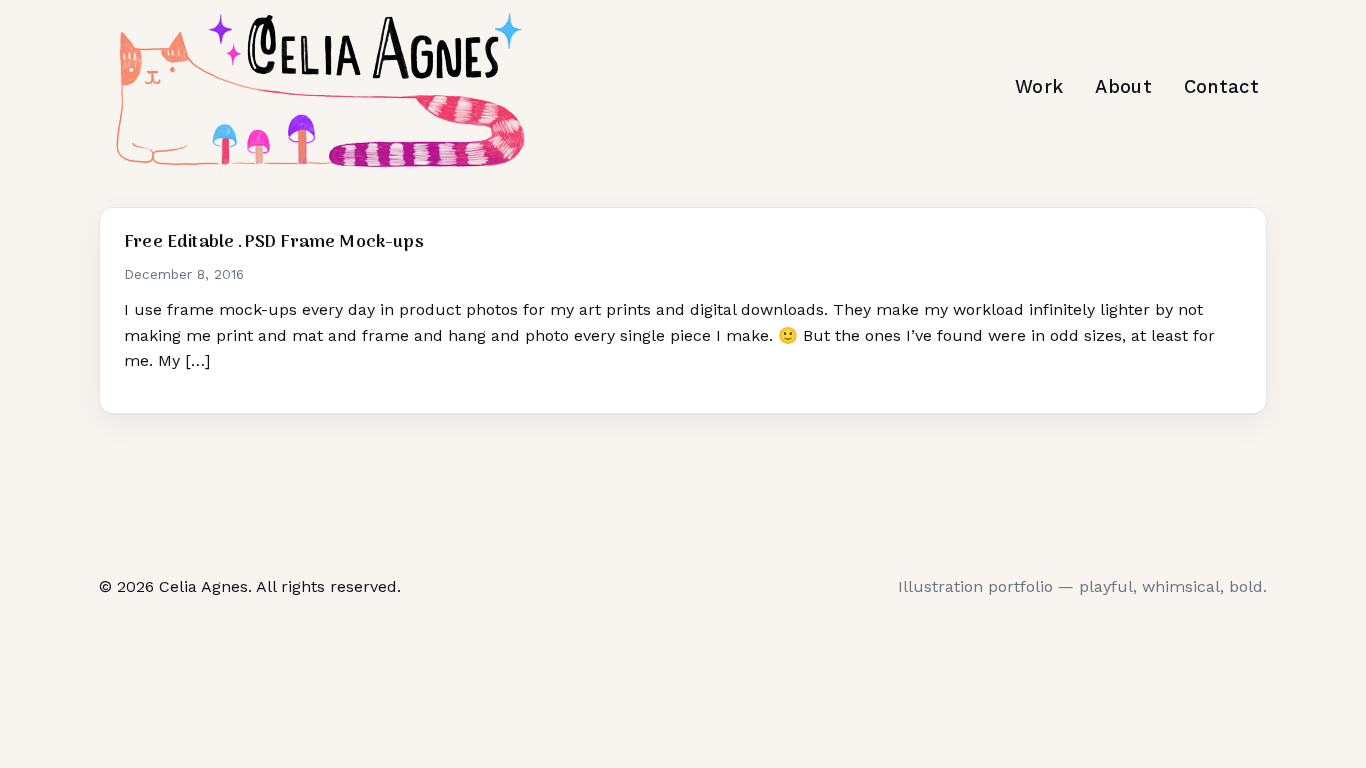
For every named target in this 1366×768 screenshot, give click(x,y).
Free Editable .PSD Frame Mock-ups (274, 242)
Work (1039, 86)
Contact (1221, 86)
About (1123, 86)
